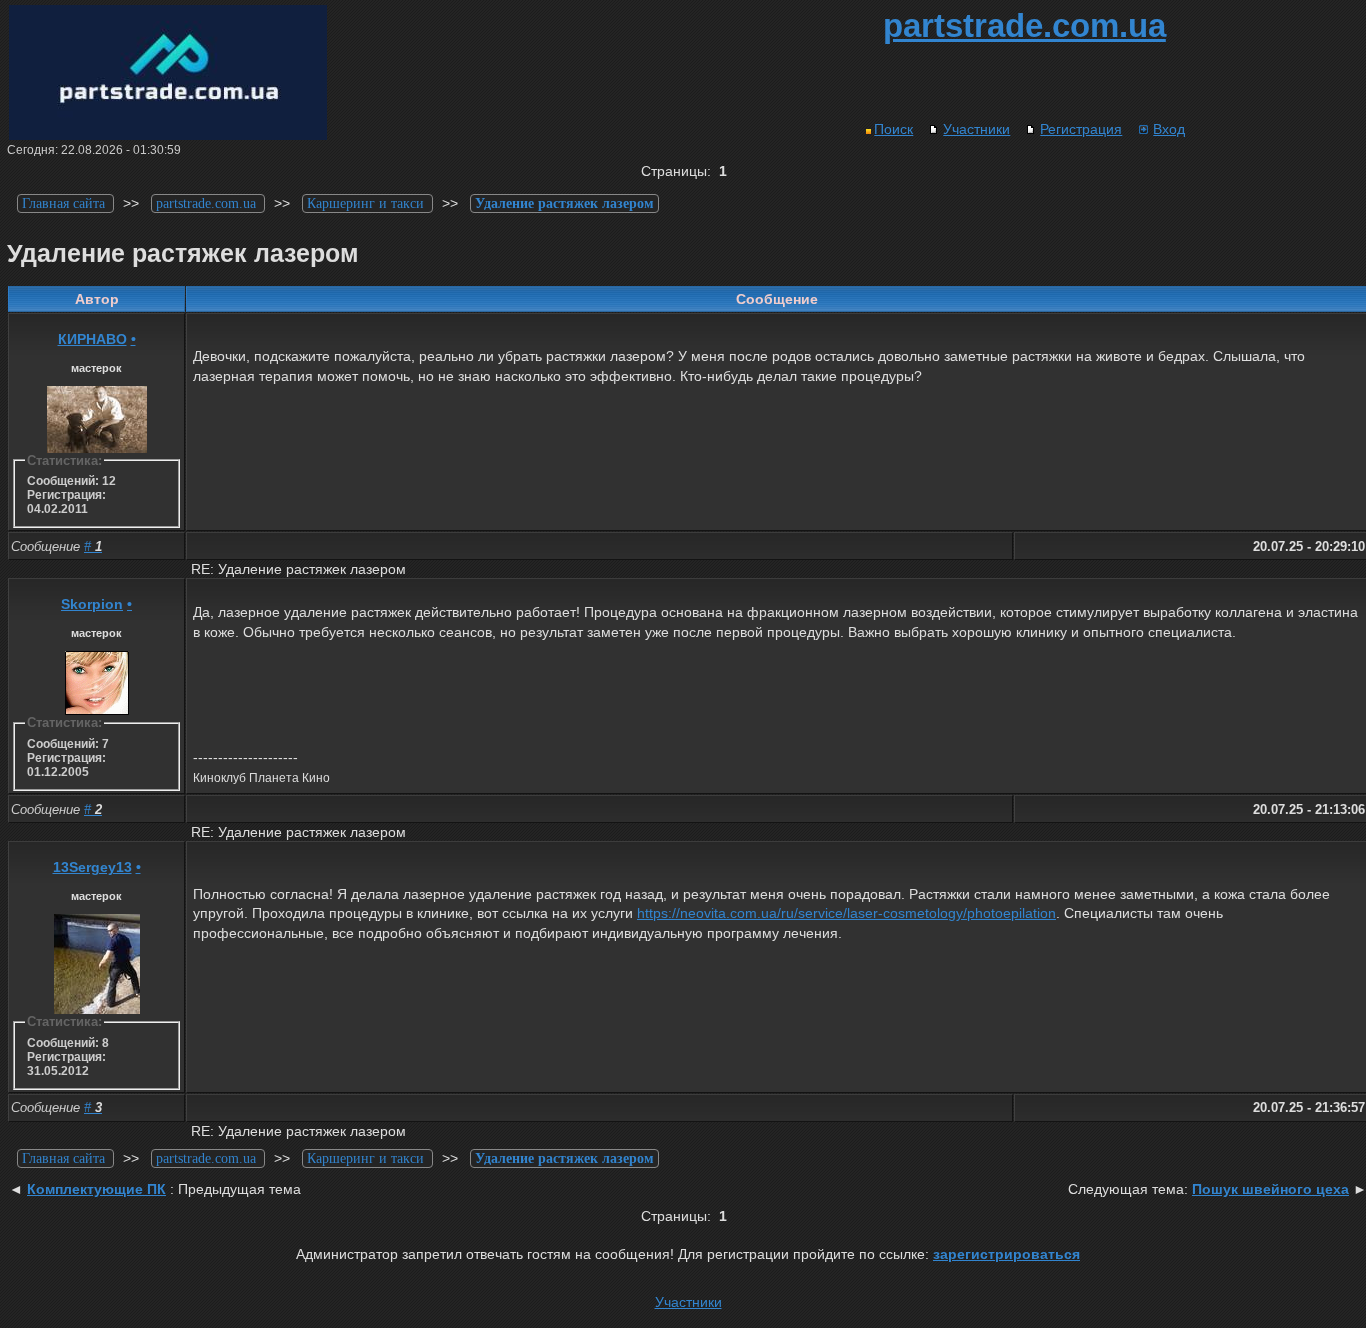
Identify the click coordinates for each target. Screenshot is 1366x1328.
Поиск (893, 129)
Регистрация (1081, 129)
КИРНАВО (92, 339)
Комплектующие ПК (96, 1189)
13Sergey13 (92, 867)
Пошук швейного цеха (1270, 1189)
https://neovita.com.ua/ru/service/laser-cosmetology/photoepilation (846, 913)
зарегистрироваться (1006, 1254)
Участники (976, 129)
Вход (1169, 129)
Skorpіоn (92, 604)
